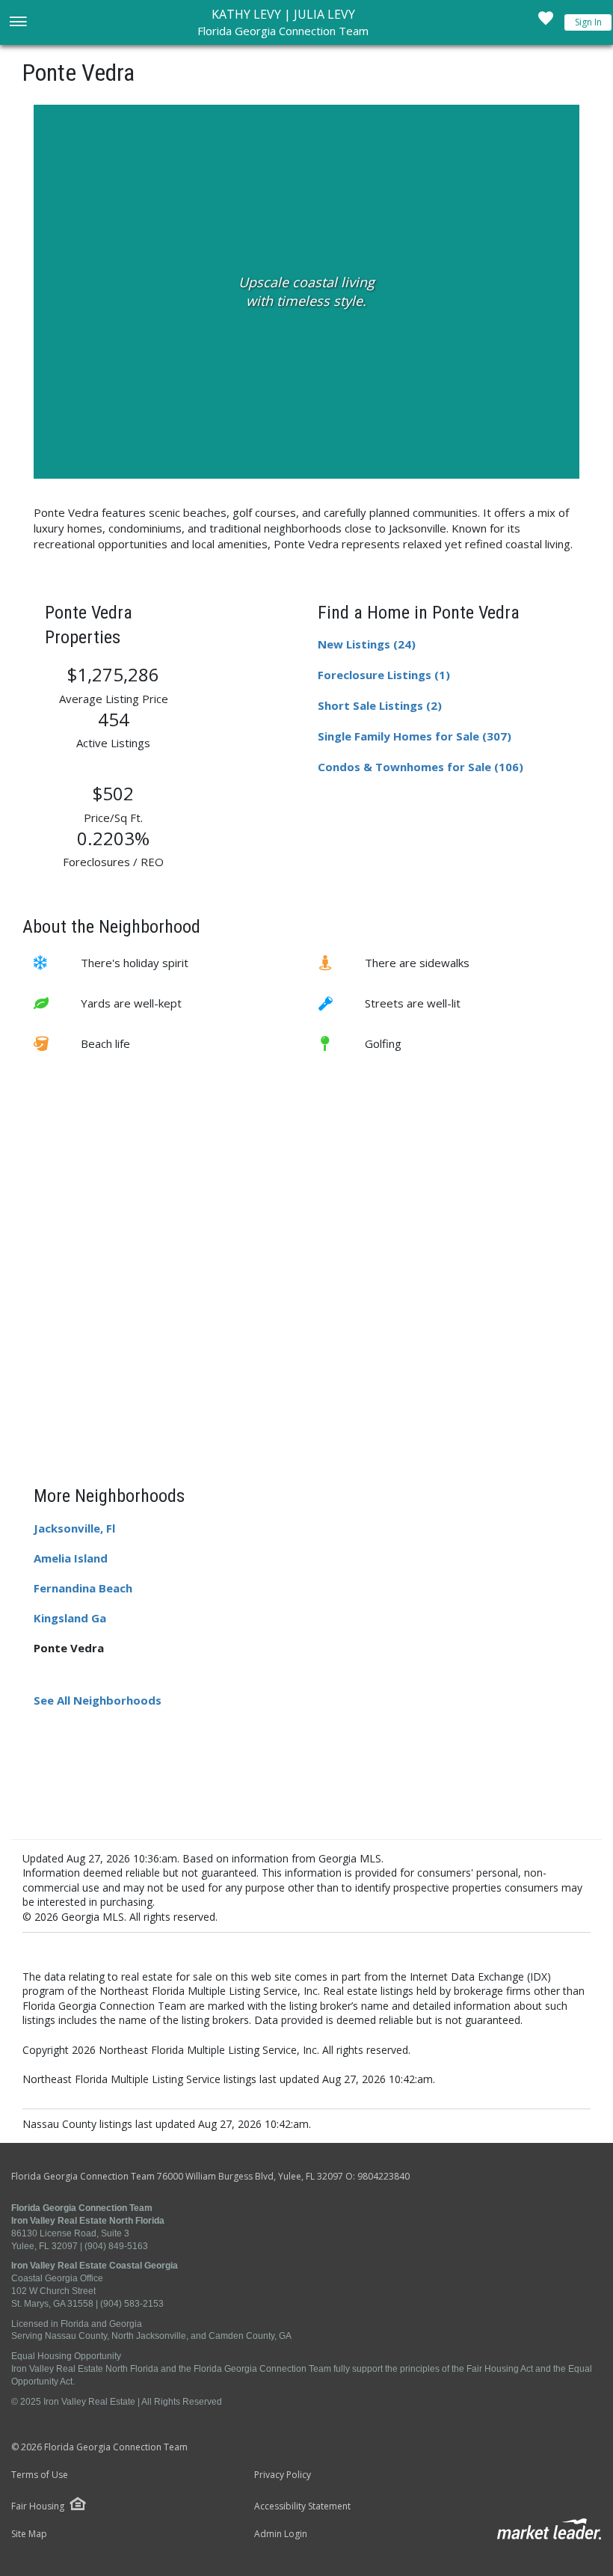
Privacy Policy (283, 2475)
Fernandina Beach (83, 1588)
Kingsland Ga (70, 1618)
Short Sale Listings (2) (380, 705)
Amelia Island (71, 1558)
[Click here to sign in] (546, 22)
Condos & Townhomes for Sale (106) (421, 767)
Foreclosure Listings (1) (384, 675)
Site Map (29, 2534)
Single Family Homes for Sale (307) (415, 736)
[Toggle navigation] (18, 23)
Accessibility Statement (302, 2506)
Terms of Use (40, 2475)
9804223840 (383, 2176)
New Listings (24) (367, 644)
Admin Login (281, 2534)
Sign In (588, 22)
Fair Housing (38, 2506)
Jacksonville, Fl (74, 1528)
